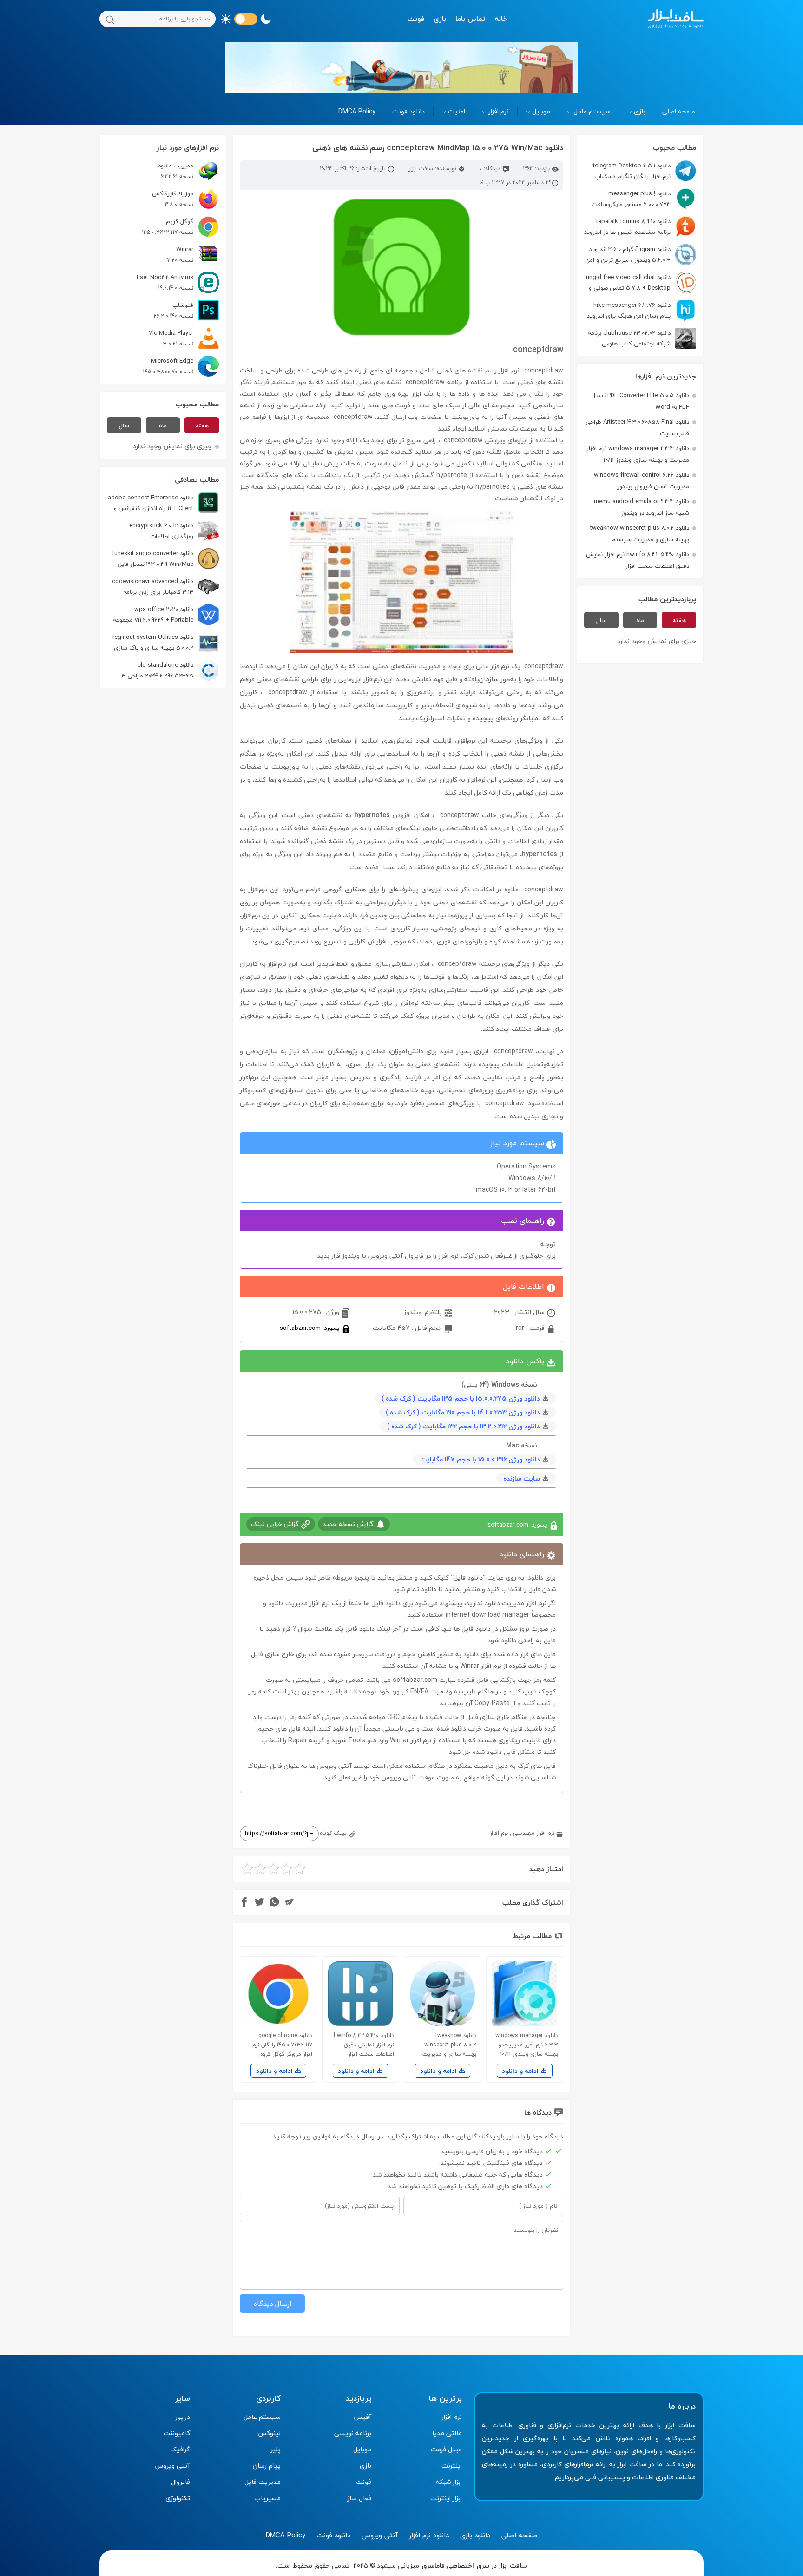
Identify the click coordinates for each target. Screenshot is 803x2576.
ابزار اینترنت (446, 2498)
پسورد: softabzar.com (310, 1328)
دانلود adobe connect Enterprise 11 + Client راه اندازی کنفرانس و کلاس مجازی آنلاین (163, 503)
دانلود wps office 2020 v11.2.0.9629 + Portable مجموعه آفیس (166, 614)
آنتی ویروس (173, 2466)
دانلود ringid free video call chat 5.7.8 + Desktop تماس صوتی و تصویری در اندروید (641, 282)
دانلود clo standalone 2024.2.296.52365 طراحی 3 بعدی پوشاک (170, 670)
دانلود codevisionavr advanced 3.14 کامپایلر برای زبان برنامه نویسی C (165, 587)
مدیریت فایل (263, 2482)
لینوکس (269, 2433)
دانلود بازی (475, 2535)
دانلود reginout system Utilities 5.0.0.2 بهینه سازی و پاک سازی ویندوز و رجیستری (166, 642)
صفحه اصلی (679, 111)
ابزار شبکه (449, 2482)
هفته (679, 620)
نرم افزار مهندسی (534, 1833)
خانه (501, 19)
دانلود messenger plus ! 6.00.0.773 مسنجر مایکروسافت (631, 199)
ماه (640, 620)
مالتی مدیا (447, 2433)
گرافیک (180, 2449)
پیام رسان (267, 2466)
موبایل (541, 111)
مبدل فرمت (446, 2449)
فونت (416, 19)
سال (601, 620)
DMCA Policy (357, 111)
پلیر (276, 2449)
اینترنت (452, 2466)
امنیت (457, 111)
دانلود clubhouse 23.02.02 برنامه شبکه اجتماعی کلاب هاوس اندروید (642, 338)
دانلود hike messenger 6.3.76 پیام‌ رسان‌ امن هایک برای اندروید (629, 310)
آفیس (362, 2417)
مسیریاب (267, 2498)
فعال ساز (359, 2498)
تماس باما (470, 19)
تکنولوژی (178, 2498)
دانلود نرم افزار (429, 2535)
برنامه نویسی (353, 2433)
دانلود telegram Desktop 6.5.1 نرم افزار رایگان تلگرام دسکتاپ (632, 171)
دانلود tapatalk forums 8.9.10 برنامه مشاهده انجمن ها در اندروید (627, 227)
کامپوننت (177, 2433)
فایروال (181, 2482)
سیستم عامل (592, 111)
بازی (440, 19)
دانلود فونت (408, 111)
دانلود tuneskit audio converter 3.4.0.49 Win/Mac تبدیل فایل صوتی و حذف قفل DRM (166, 559)
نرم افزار (499, 111)
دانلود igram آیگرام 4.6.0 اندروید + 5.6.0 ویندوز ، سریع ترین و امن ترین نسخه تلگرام (641, 255)
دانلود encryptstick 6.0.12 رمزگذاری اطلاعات (161, 531)
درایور (183, 2417)
